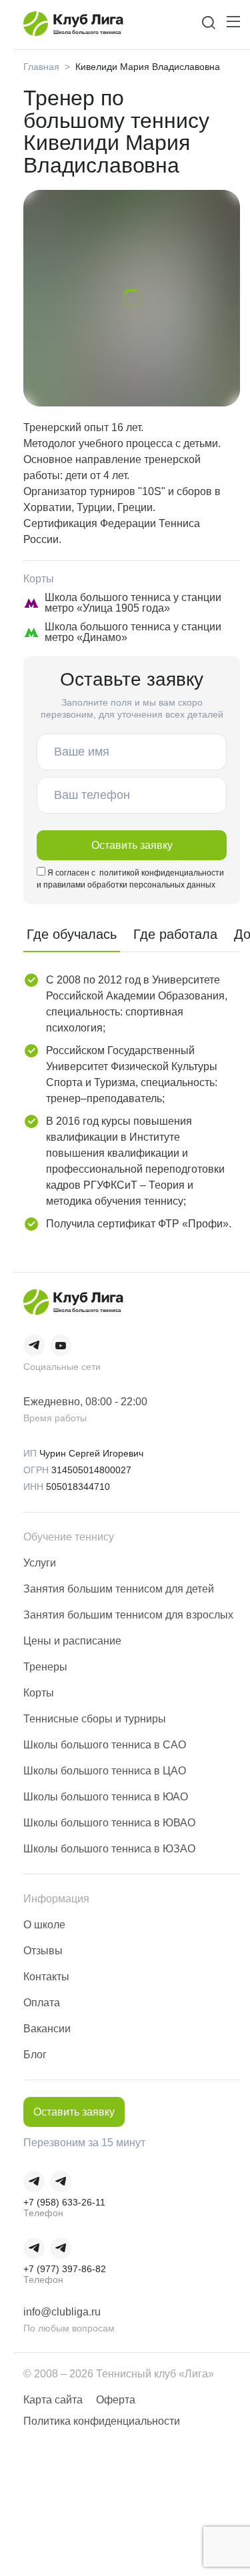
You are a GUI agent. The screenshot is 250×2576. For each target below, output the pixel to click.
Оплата (42, 2003)
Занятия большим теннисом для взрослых (128, 1615)
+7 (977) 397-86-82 (65, 2269)
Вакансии (47, 2029)
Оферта (116, 2400)
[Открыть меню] (233, 24)
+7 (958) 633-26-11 (64, 2202)
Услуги (40, 1563)
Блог (35, 2055)
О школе (44, 1925)
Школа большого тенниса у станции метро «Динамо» (133, 632)
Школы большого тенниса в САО (105, 1745)
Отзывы (43, 1951)
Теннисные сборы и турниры (95, 1719)
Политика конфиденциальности (102, 2421)
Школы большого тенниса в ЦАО (105, 1771)
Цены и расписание (72, 1641)
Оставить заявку (132, 845)
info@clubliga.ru (62, 2312)
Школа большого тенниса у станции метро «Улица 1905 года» (133, 603)
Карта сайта (53, 2400)
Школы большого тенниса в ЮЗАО (109, 1849)
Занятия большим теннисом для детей (119, 1589)
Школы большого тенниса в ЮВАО (109, 1823)
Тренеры (45, 1667)
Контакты (46, 1977)
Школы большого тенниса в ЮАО (106, 1797)
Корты (39, 1693)
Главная (41, 67)
